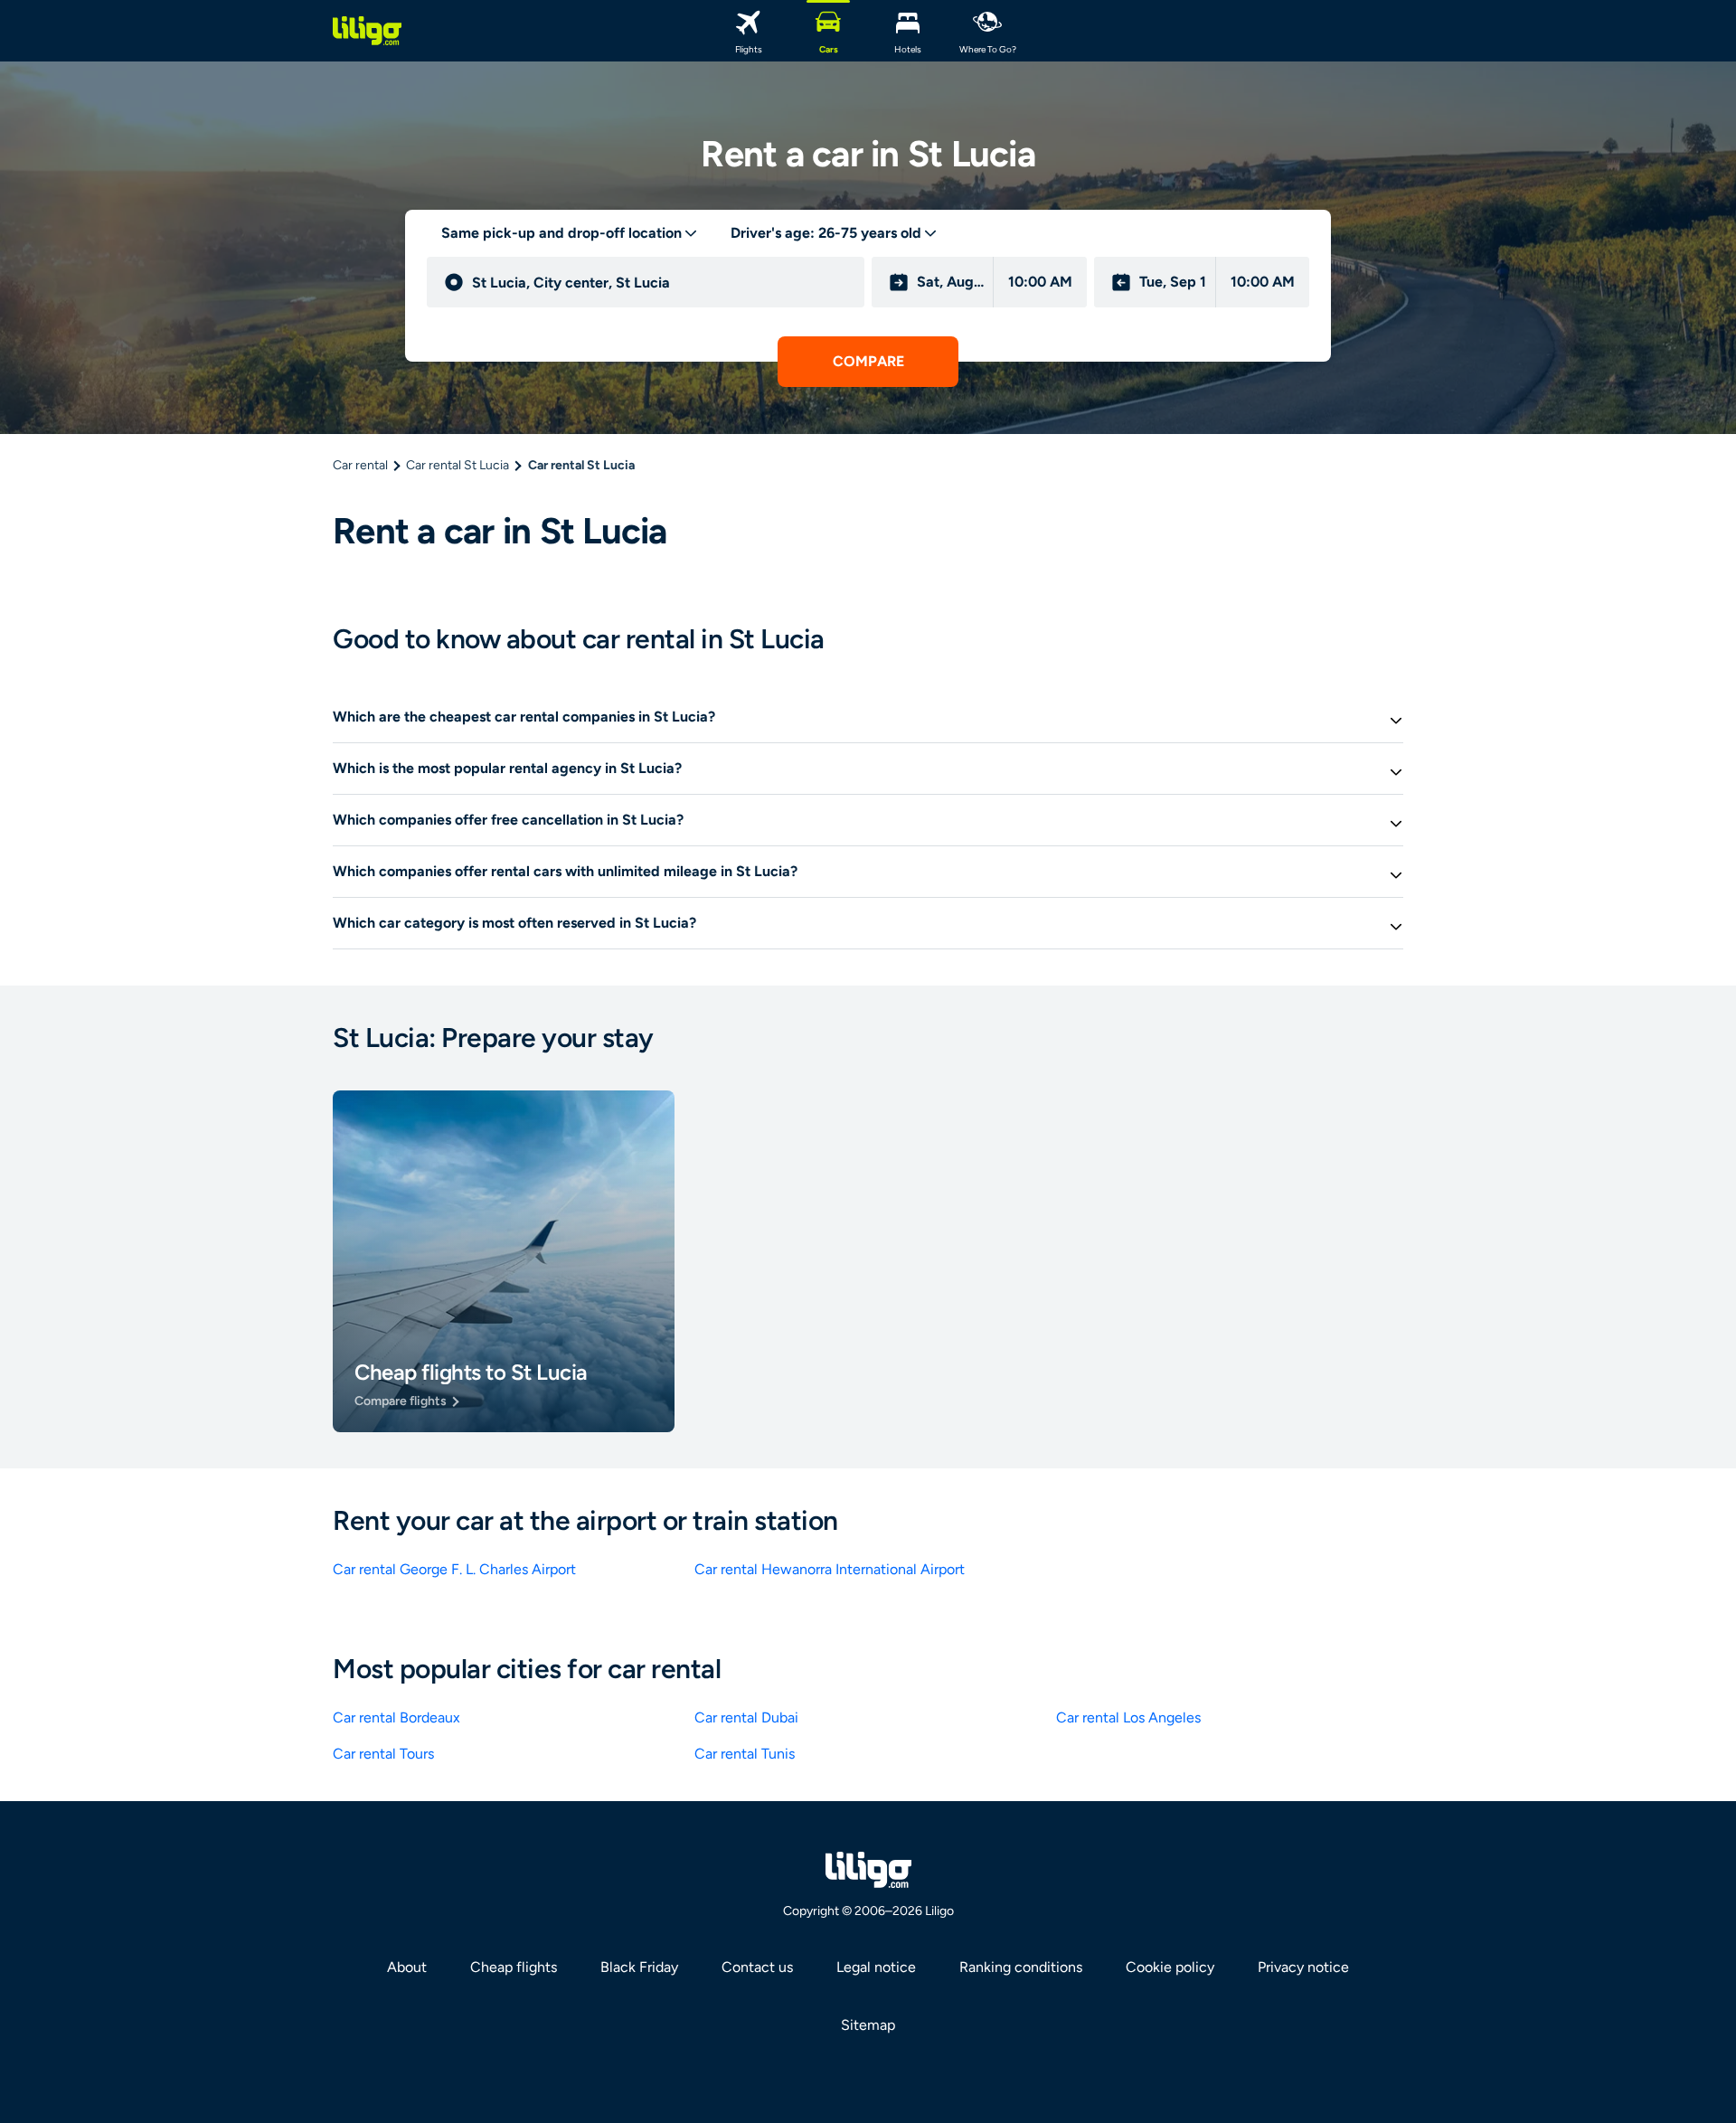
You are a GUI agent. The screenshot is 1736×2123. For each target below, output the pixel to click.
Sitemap (868, 2025)
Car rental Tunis (745, 1754)
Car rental (360, 465)
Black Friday (639, 1967)
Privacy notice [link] (1303, 1967)
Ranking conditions (1021, 1967)
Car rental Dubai (746, 1717)
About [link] (407, 1967)
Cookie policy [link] (1170, 1967)
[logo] (367, 31)
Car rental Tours (383, 1754)
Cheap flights (514, 1967)
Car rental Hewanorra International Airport (830, 1569)
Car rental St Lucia (458, 465)
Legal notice (876, 1967)
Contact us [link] (757, 1967)
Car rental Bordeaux (396, 1717)
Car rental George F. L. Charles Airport (454, 1569)
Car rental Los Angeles (1128, 1717)
